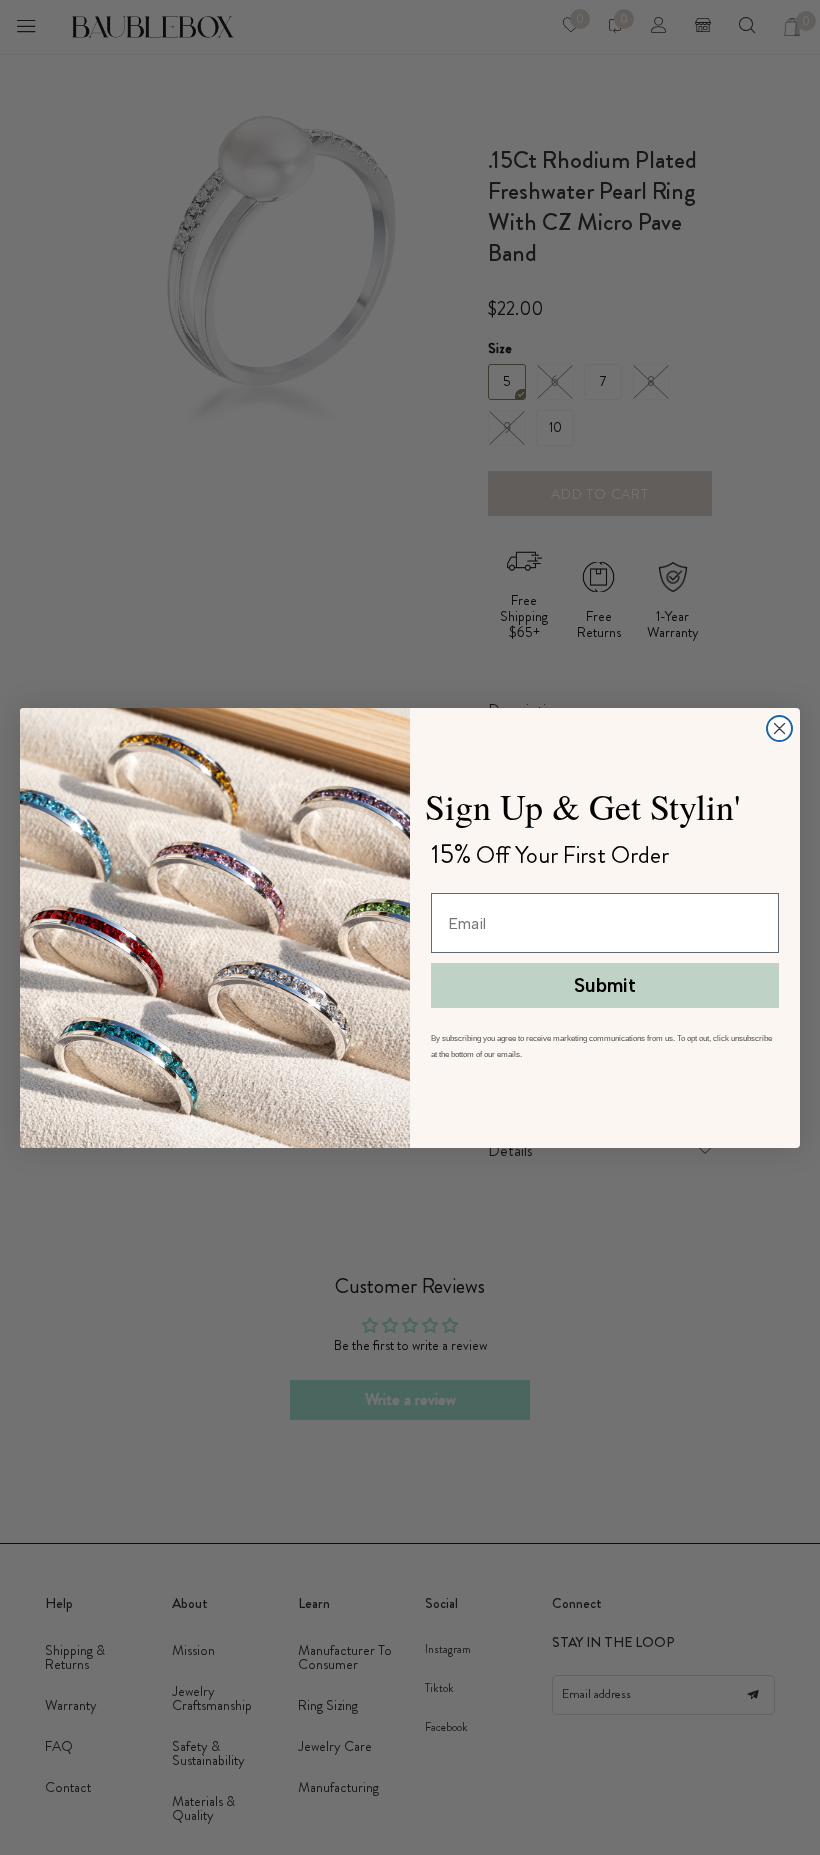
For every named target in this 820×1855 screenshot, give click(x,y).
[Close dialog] (779, 728)
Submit (605, 985)
